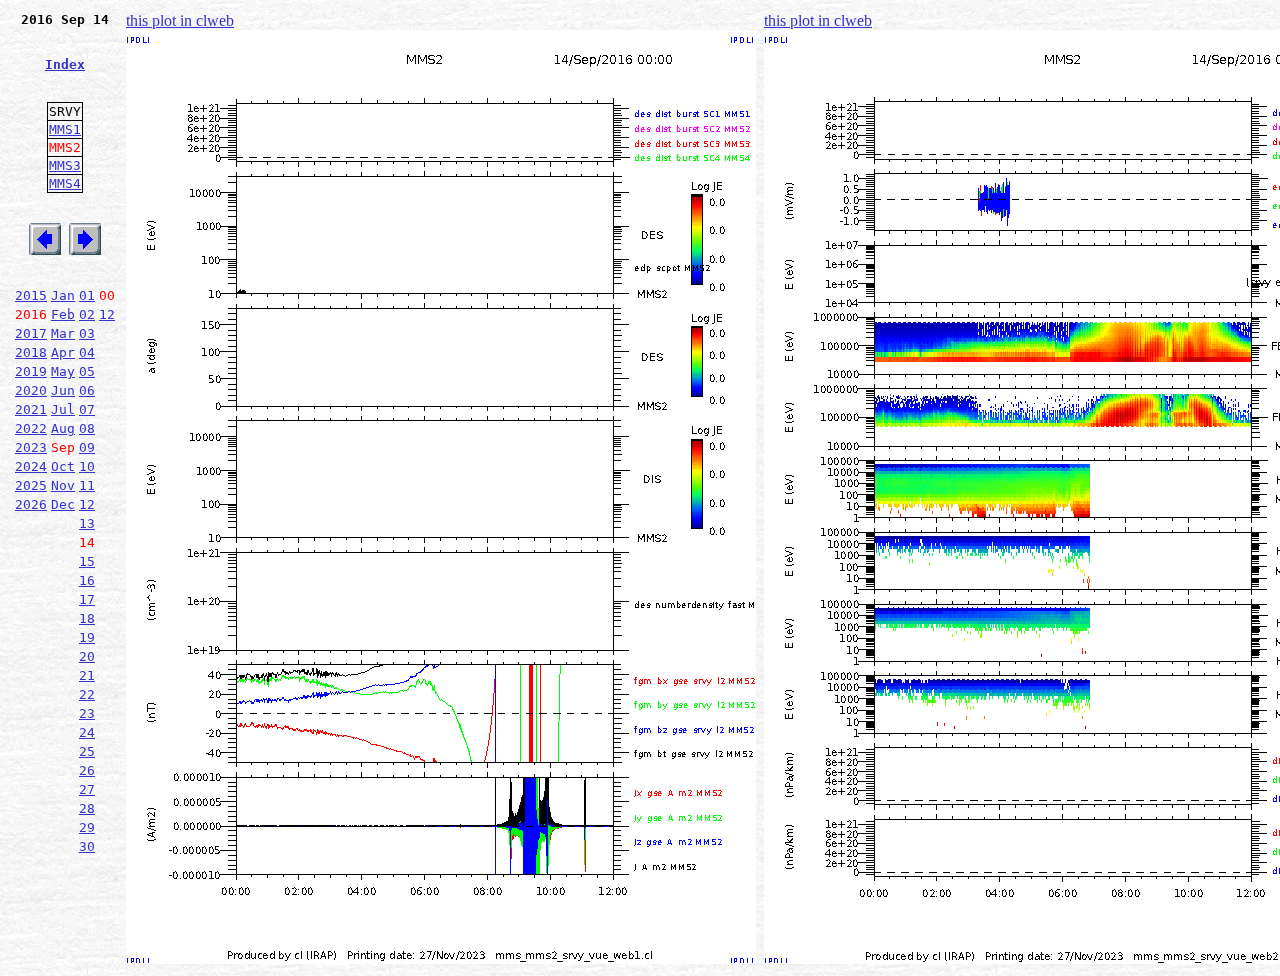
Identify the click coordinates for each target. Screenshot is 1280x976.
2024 (31, 466)
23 (87, 713)
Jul (63, 409)
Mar (63, 333)
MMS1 (65, 129)
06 (87, 390)
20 (87, 656)
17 (87, 599)
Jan (63, 295)
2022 (31, 428)
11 (87, 485)
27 (87, 789)
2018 (31, 352)
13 (87, 523)
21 (87, 675)
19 (87, 637)
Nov (63, 485)
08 (87, 428)
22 (87, 694)
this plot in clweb (180, 20)
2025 (31, 485)
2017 (31, 333)
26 (87, 770)
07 (87, 409)
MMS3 (65, 165)
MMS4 (65, 183)
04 (87, 352)
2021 (31, 409)
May (63, 371)
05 (87, 371)
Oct (63, 466)
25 (87, 751)
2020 (31, 390)
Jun (63, 390)
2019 (31, 371)
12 (107, 314)
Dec (63, 504)
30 (87, 846)
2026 (31, 504)
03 (87, 333)
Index (65, 64)
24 (87, 732)
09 (87, 447)
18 (87, 618)
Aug (63, 428)
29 (87, 827)
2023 (31, 447)
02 (87, 314)
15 (87, 561)
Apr (63, 352)
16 (87, 580)
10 (87, 466)
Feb (63, 314)
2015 (31, 295)
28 (87, 808)
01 (87, 295)
